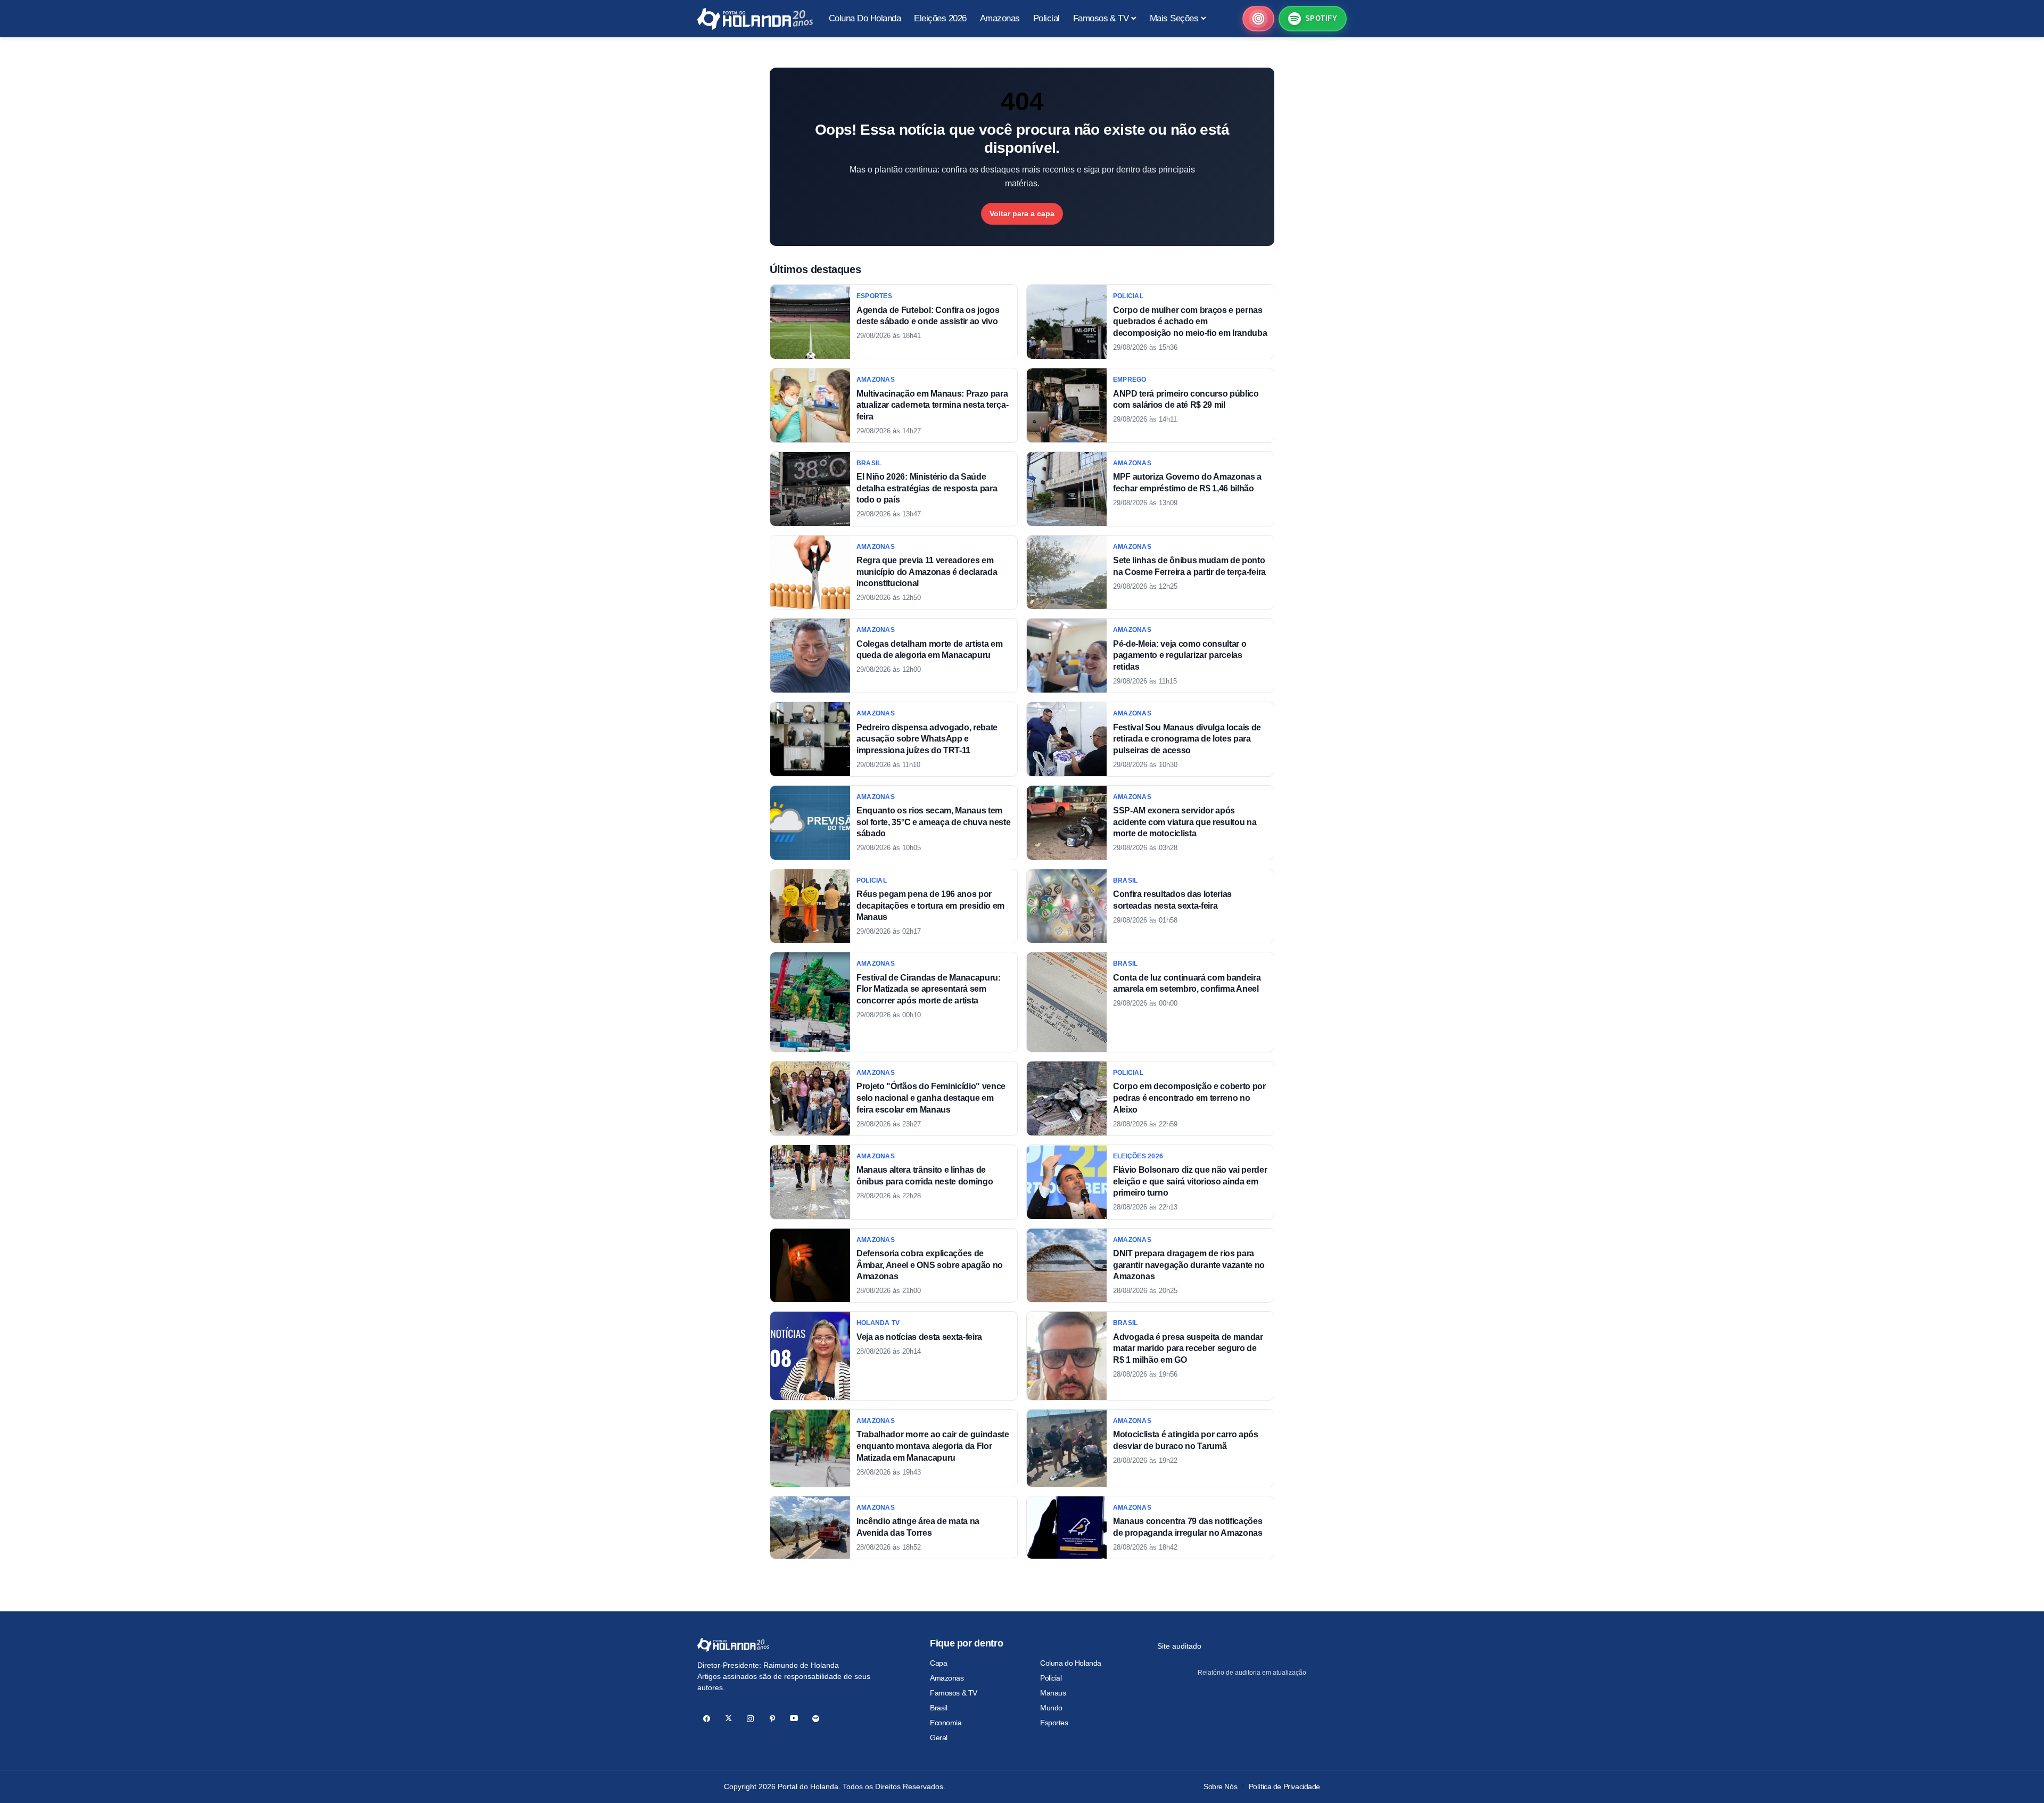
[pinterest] (772, 1719)
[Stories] (1258, 19)
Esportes (1054, 1723)
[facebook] (707, 1719)
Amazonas (947, 1678)
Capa (938, 1663)
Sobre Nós (1220, 1786)
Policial (1051, 1678)
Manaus (1053, 1693)
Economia (946, 1723)
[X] (728, 1719)
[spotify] (816, 1719)
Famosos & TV (954, 1693)
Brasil (938, 1708)
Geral (939, 1738)
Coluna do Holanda (1071, 1663)
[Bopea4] (755, 19)
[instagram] (750, 1719)
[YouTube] (794, 1719)
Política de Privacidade (1284, 1786)
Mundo (1051, 1708)
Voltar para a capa (1022, 213)
